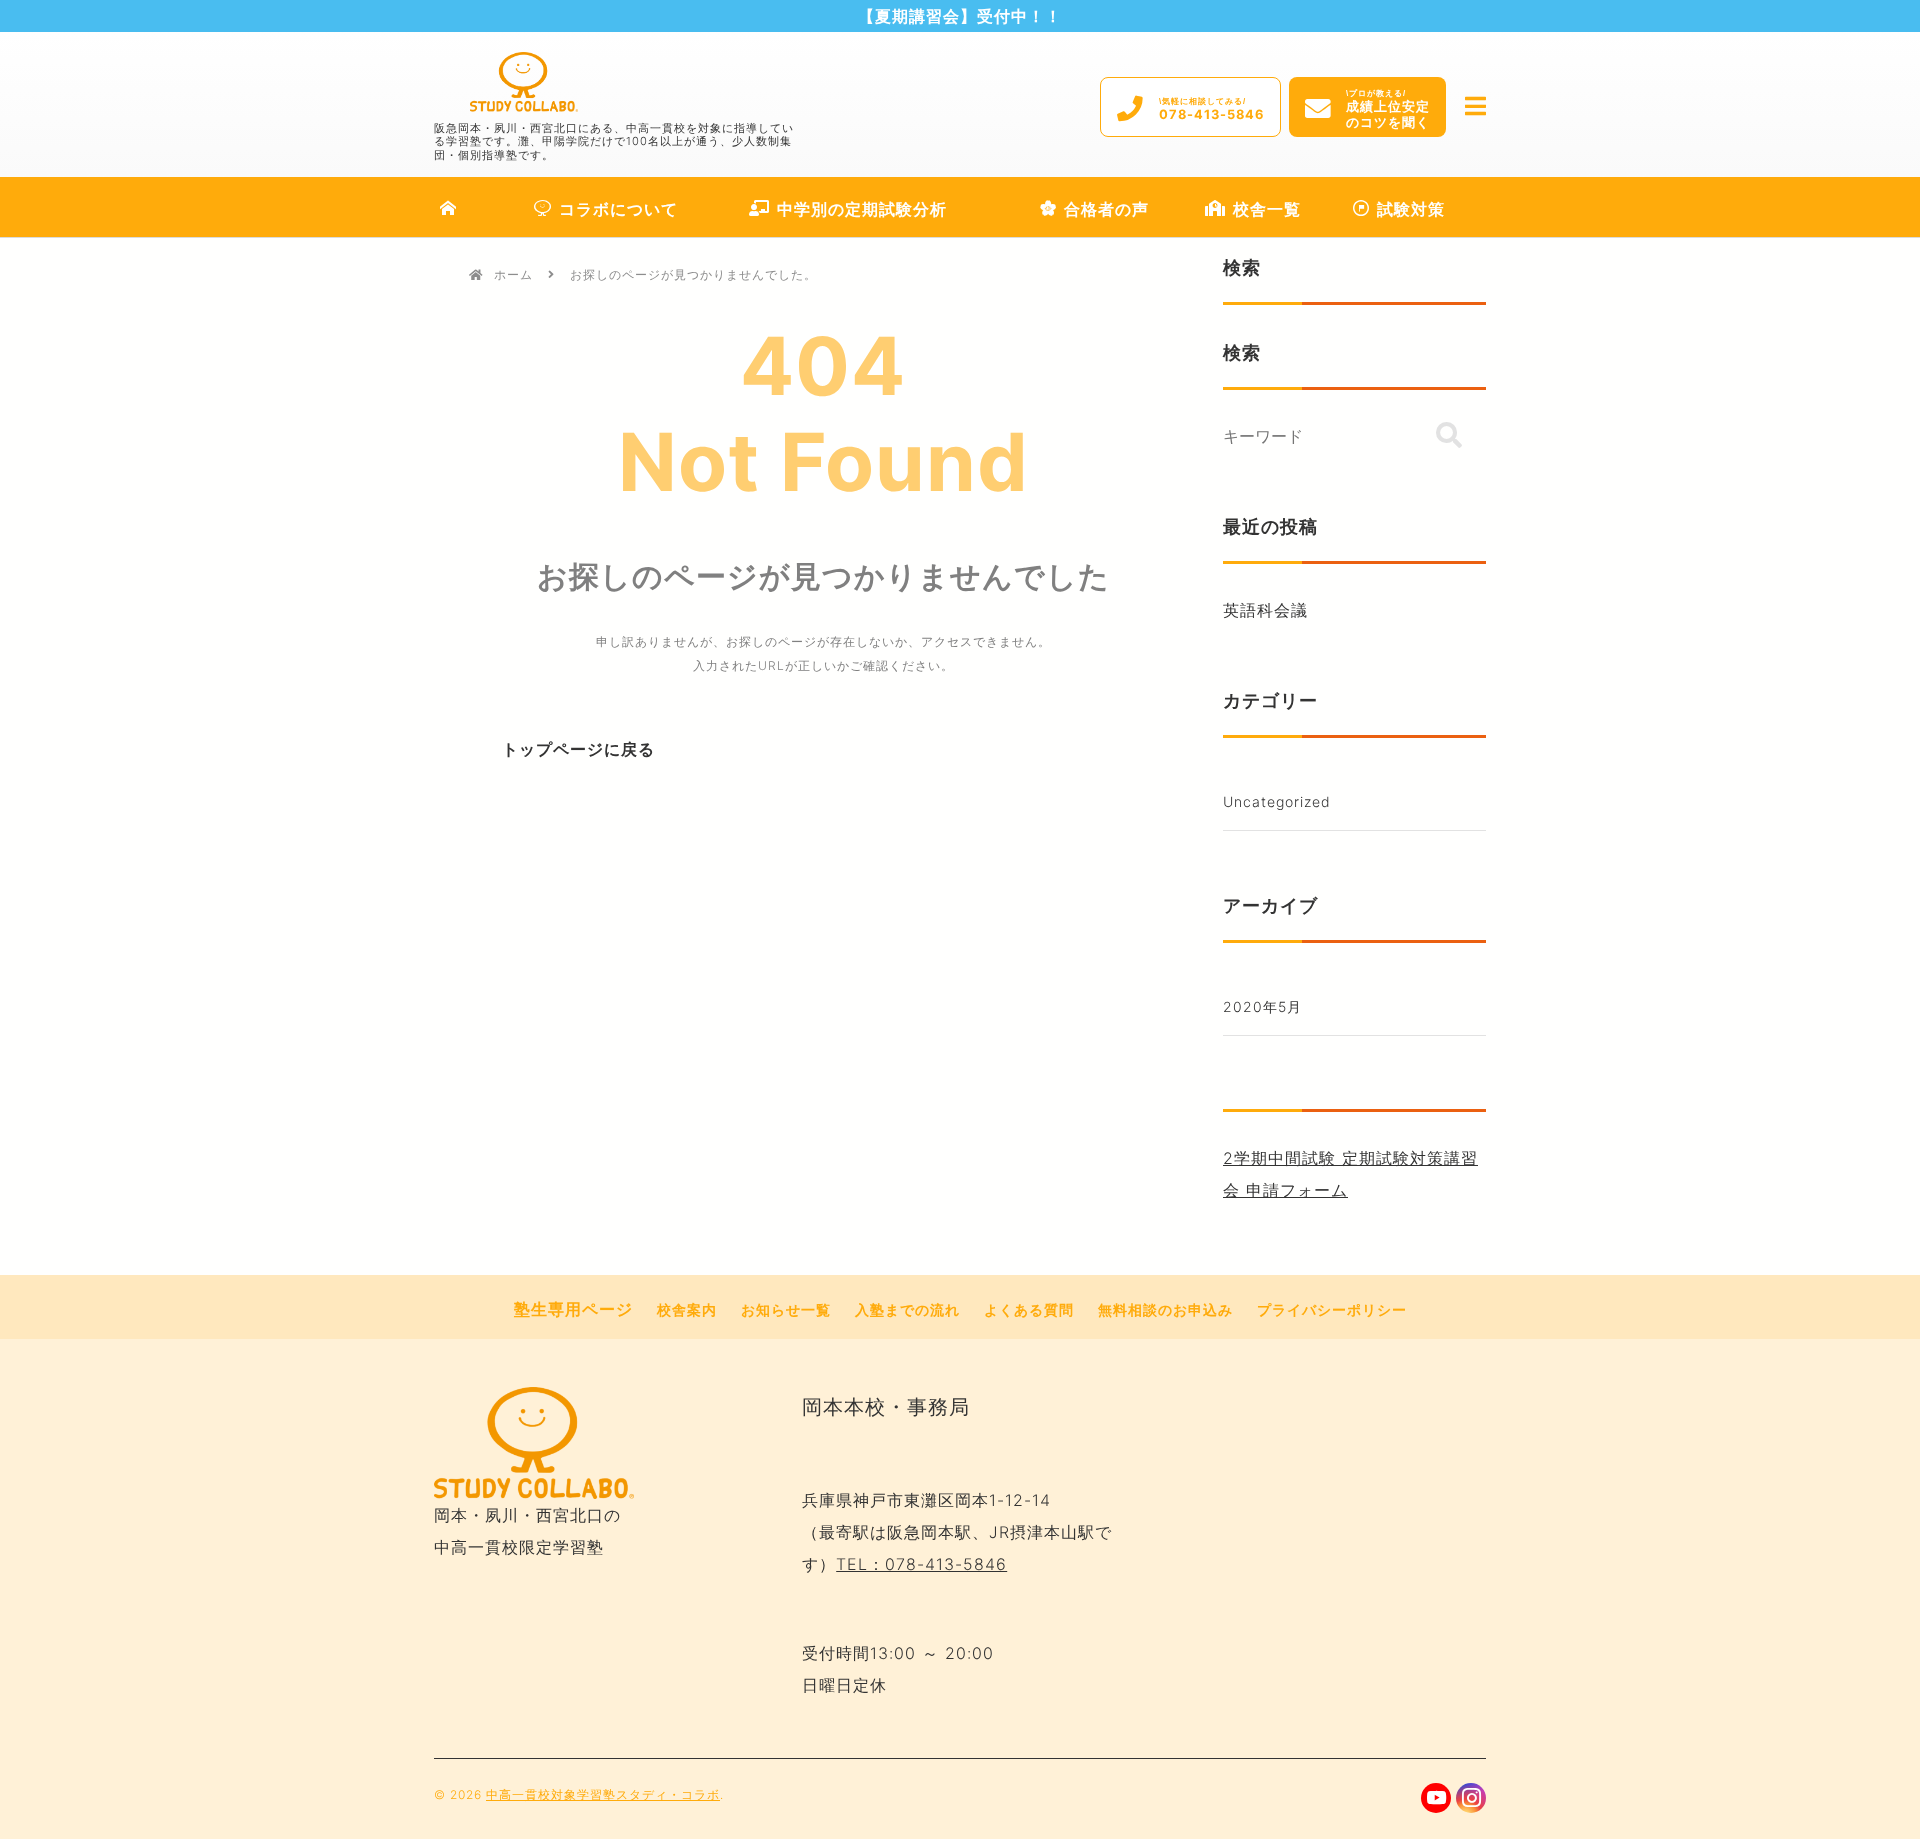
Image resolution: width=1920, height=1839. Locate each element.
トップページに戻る (578, 749)
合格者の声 (1106, 209)
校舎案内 (687, 1309)
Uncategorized (1277, 801)
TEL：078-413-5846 (921, 1564)
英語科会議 (1265, 610)
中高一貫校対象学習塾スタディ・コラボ (603, 1794)
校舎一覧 (1267, 209)
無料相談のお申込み (1165, 1309)
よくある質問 (1029, 1309)
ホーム (513, 274)
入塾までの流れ (907, 1309)
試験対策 (1411, 209)
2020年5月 (1262, 1006)
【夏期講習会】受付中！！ (960, 16)
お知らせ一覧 (786, 1309)
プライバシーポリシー (1332, 1309)
